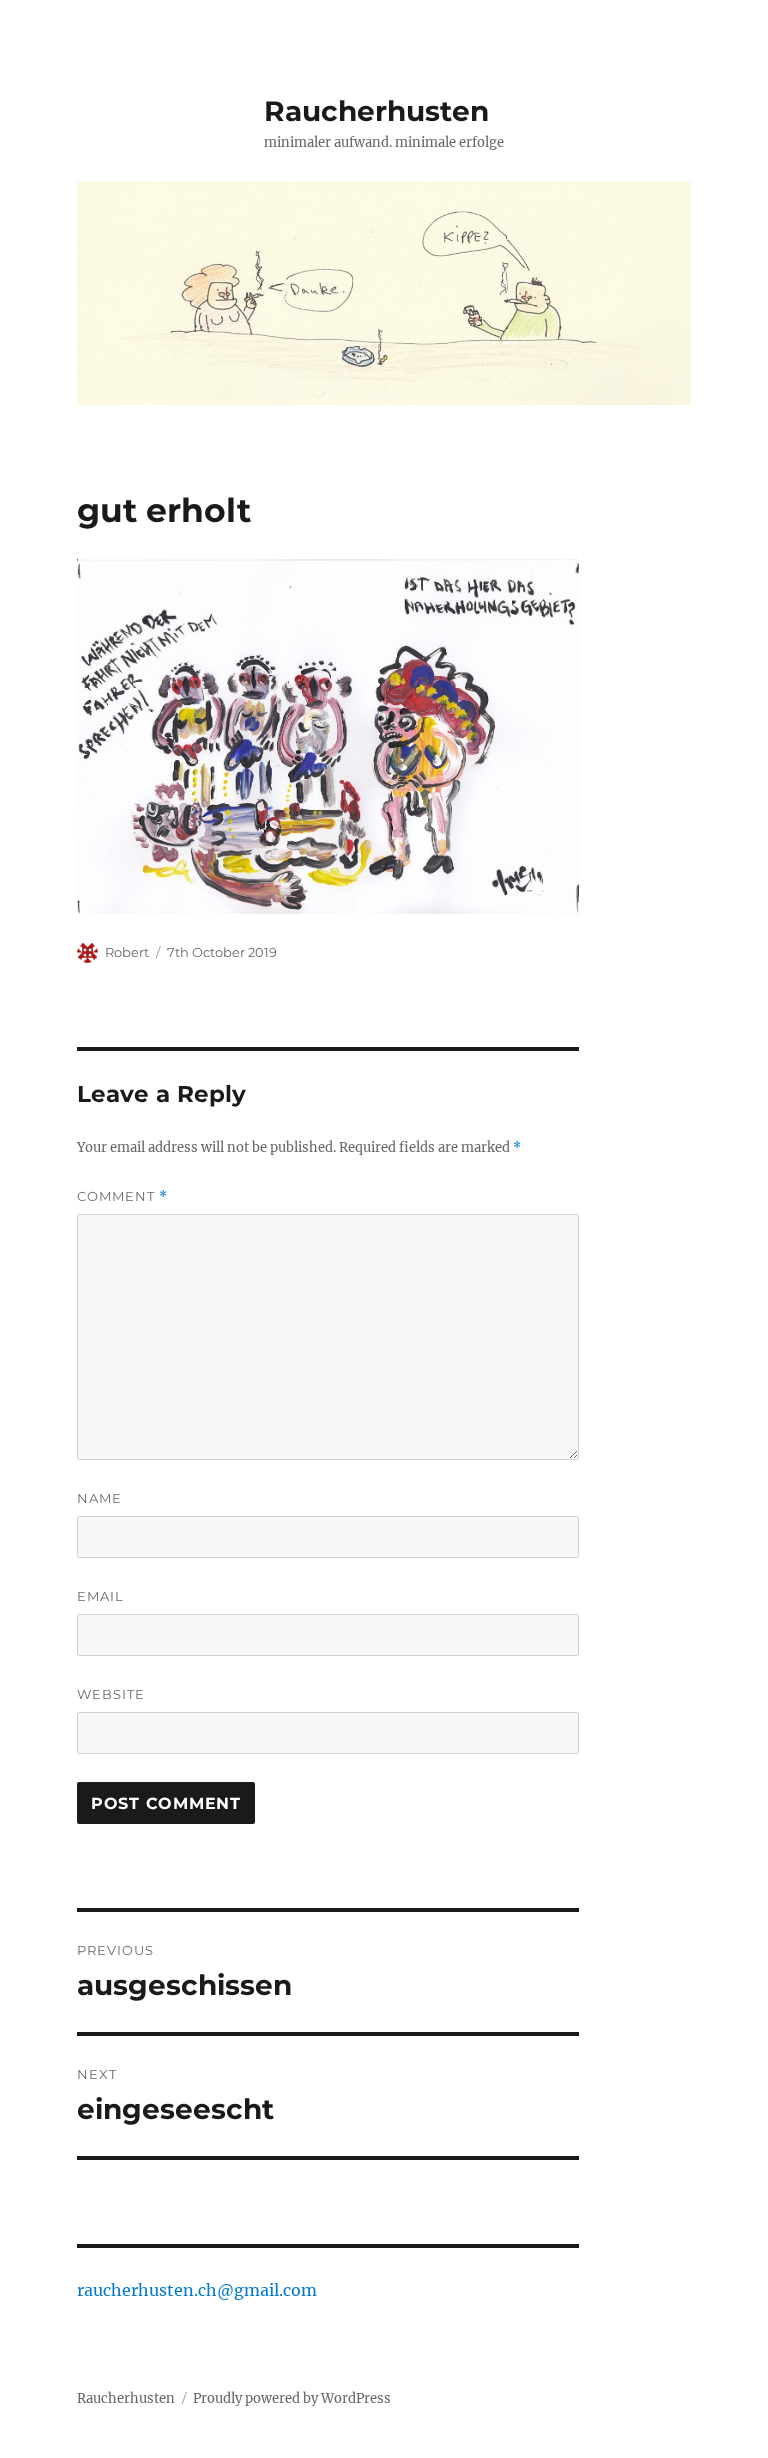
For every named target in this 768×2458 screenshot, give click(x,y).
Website (111, 1694)
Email (100, 1596)
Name (99, 1498)
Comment (122, 1196)
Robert (127, 952)
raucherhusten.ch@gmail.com (197, 2290)
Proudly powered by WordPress (292, 2398)
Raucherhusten (376, 111)
